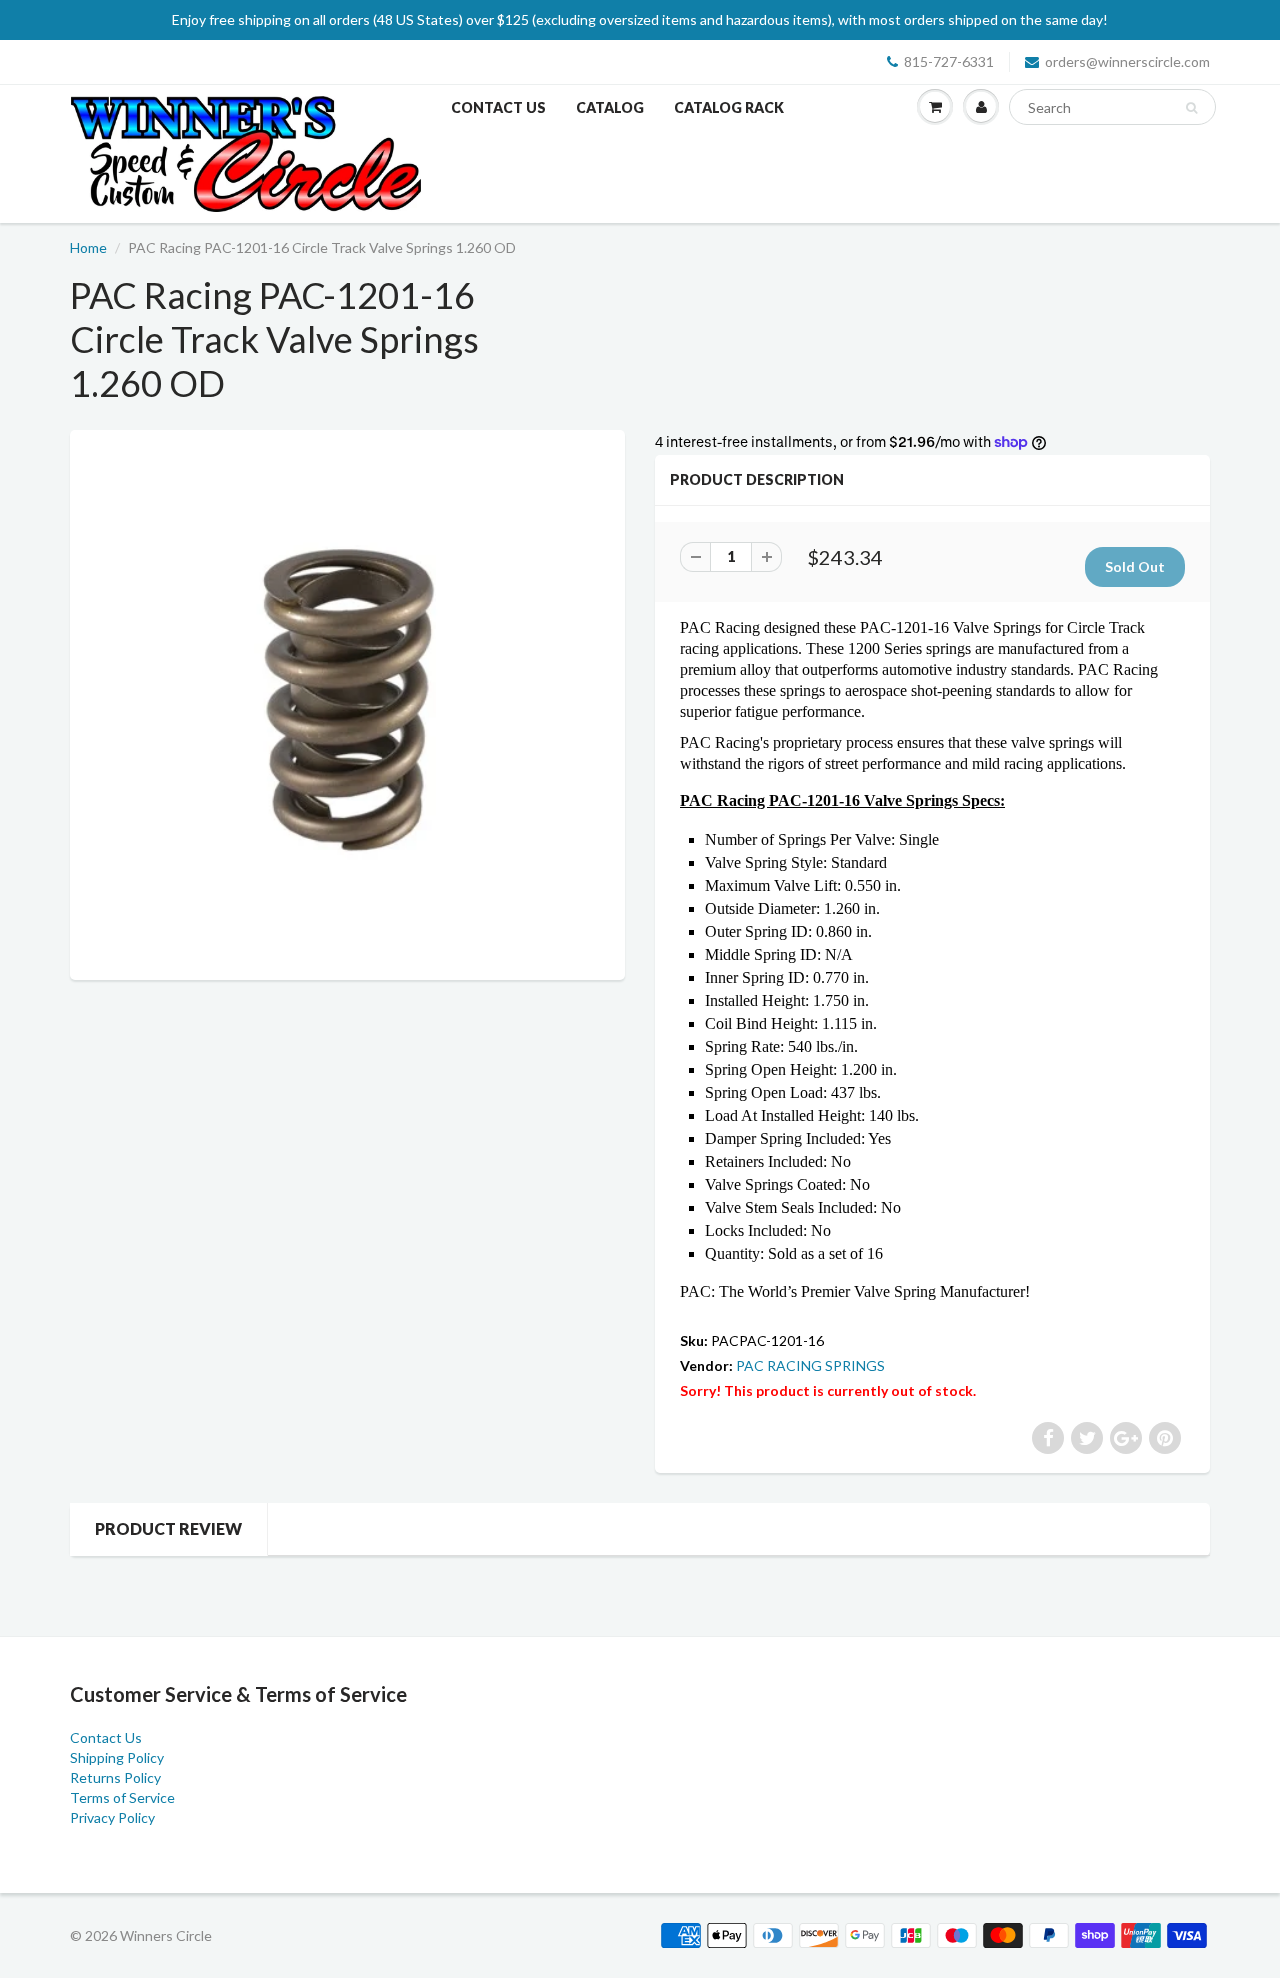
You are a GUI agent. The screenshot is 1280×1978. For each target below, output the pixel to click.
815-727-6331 (949, 61)
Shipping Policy (117, 1757)
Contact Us (498, 107)
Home (88, 247)
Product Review (168, 1528)
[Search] (1191, 108)
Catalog (610, 107)
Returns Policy (115, 1777)
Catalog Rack (729, 107)
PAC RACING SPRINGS (810, 1365)
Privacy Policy (112, 1817)
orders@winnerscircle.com (1127, 61)
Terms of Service (122, 1797)
